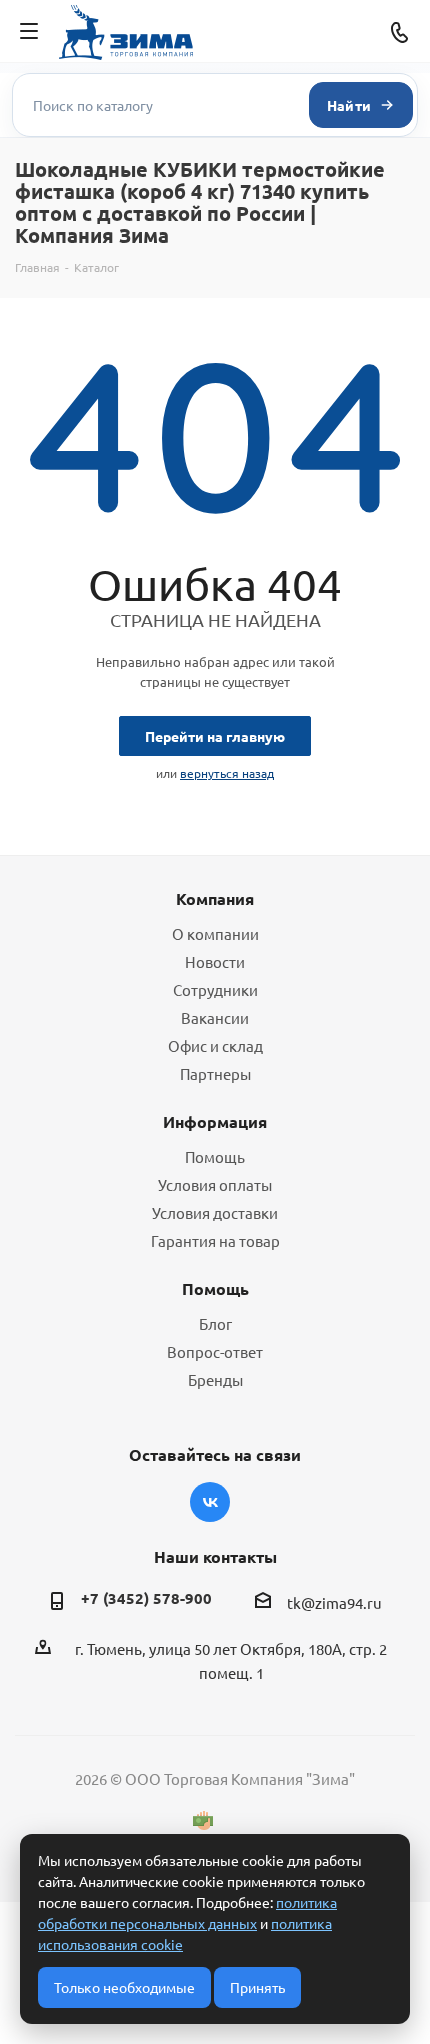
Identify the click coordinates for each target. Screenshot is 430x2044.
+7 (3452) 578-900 (146, 1598)
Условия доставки (215, 1212)
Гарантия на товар (215, 1240)
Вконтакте (210, 1502)
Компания (215, 898)
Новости (215, 961)
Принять (257, 1987)
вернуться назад (227, 773)
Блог (215, 1323)
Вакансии (215, 1017)
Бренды (215, 1379)
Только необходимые (124, 1987)
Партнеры (215, 1073)
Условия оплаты (215, 1184)
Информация (215, 1121)
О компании (215, 933)
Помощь (215, 1156)
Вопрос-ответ (215, 1351)
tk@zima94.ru (334, 1602)
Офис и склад (215, 1045)
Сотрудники (215, 989)
